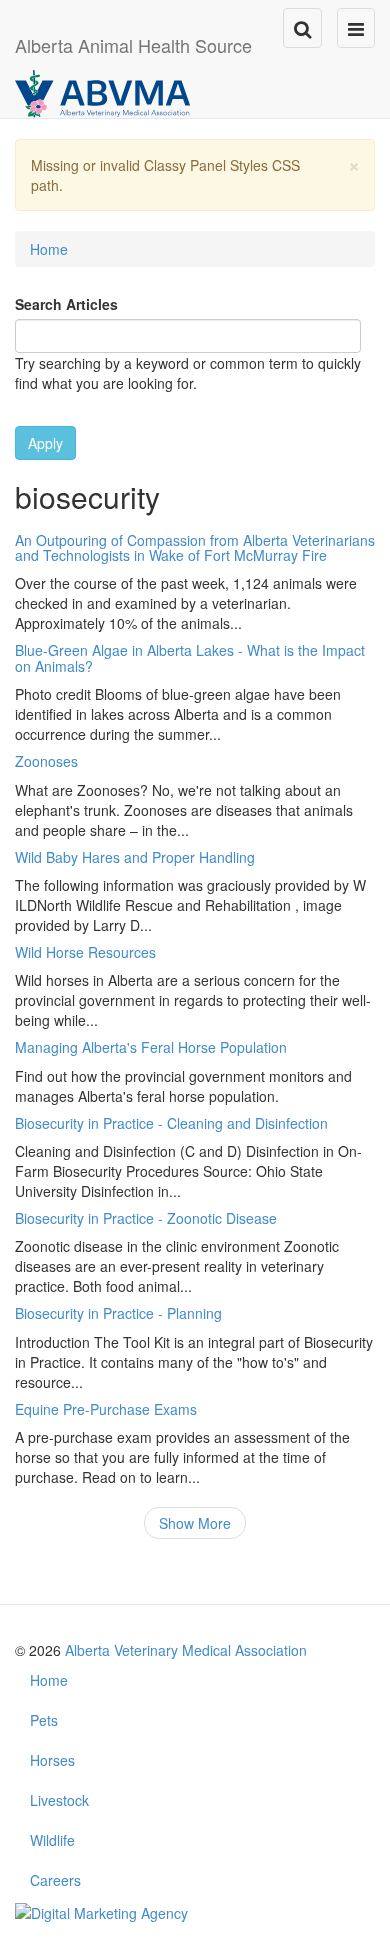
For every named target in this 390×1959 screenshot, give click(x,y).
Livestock (59, 1800)
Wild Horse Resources (85, 952)
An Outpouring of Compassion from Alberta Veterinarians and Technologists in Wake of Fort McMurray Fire (195, 547)
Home (49, 249)
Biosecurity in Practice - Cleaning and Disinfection (171, 1123)
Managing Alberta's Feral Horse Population (151, 1047)
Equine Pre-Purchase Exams (106, 1409)
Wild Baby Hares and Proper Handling (135, 857)
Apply (45, 443)
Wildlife (52, 1840)
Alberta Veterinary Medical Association (186, 1650)
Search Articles (66, 304)
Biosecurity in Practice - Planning (118, 1313)
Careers (55, 1880)
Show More (195, 1523)
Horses (52, 1760)
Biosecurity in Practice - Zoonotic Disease (146, 1218)
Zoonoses (46, 761)
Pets (44, 1720)
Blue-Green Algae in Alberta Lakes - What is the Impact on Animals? (190, 657)
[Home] (102, 92)
